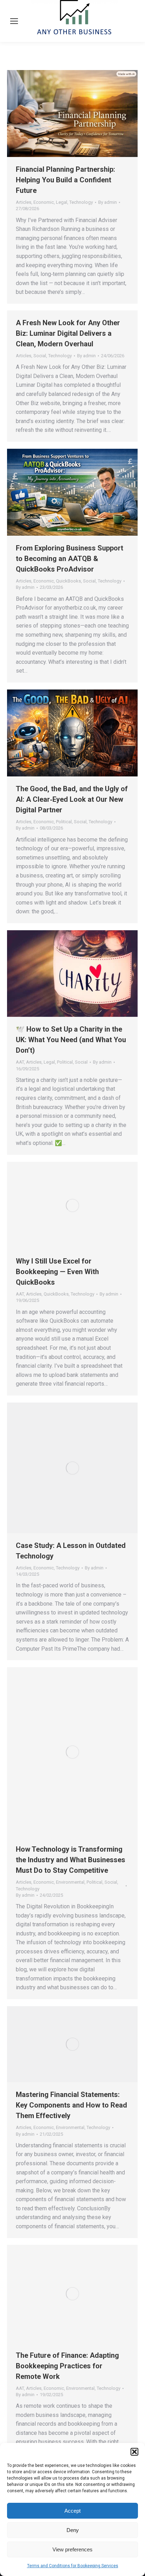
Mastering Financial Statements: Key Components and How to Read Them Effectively (71, 2105)
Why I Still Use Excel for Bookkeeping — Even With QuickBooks (57, 1272)
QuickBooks (68, 581)
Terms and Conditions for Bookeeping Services (73, 2566)
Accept (72, 2511)
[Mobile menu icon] (14, 21)
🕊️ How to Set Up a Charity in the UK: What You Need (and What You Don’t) (71, 1040)
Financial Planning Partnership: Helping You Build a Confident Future (65, 180)
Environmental (70, 1882)
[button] (134, 2452)
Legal (62, 202)
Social (40, 356)
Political (64, 822)
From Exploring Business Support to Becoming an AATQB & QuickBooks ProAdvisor (70, 559)
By (108, 202)
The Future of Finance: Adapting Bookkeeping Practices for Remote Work (67, 2366)
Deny (73, 2530)
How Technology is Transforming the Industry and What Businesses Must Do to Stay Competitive (71, 1860)
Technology (81, 202)
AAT (20, 1062)
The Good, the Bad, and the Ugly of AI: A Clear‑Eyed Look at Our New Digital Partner (72, 799)
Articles (24, 202)
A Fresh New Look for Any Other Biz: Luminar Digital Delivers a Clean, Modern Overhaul (68, 333)
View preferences (72, 2549)
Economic (44, 202)
